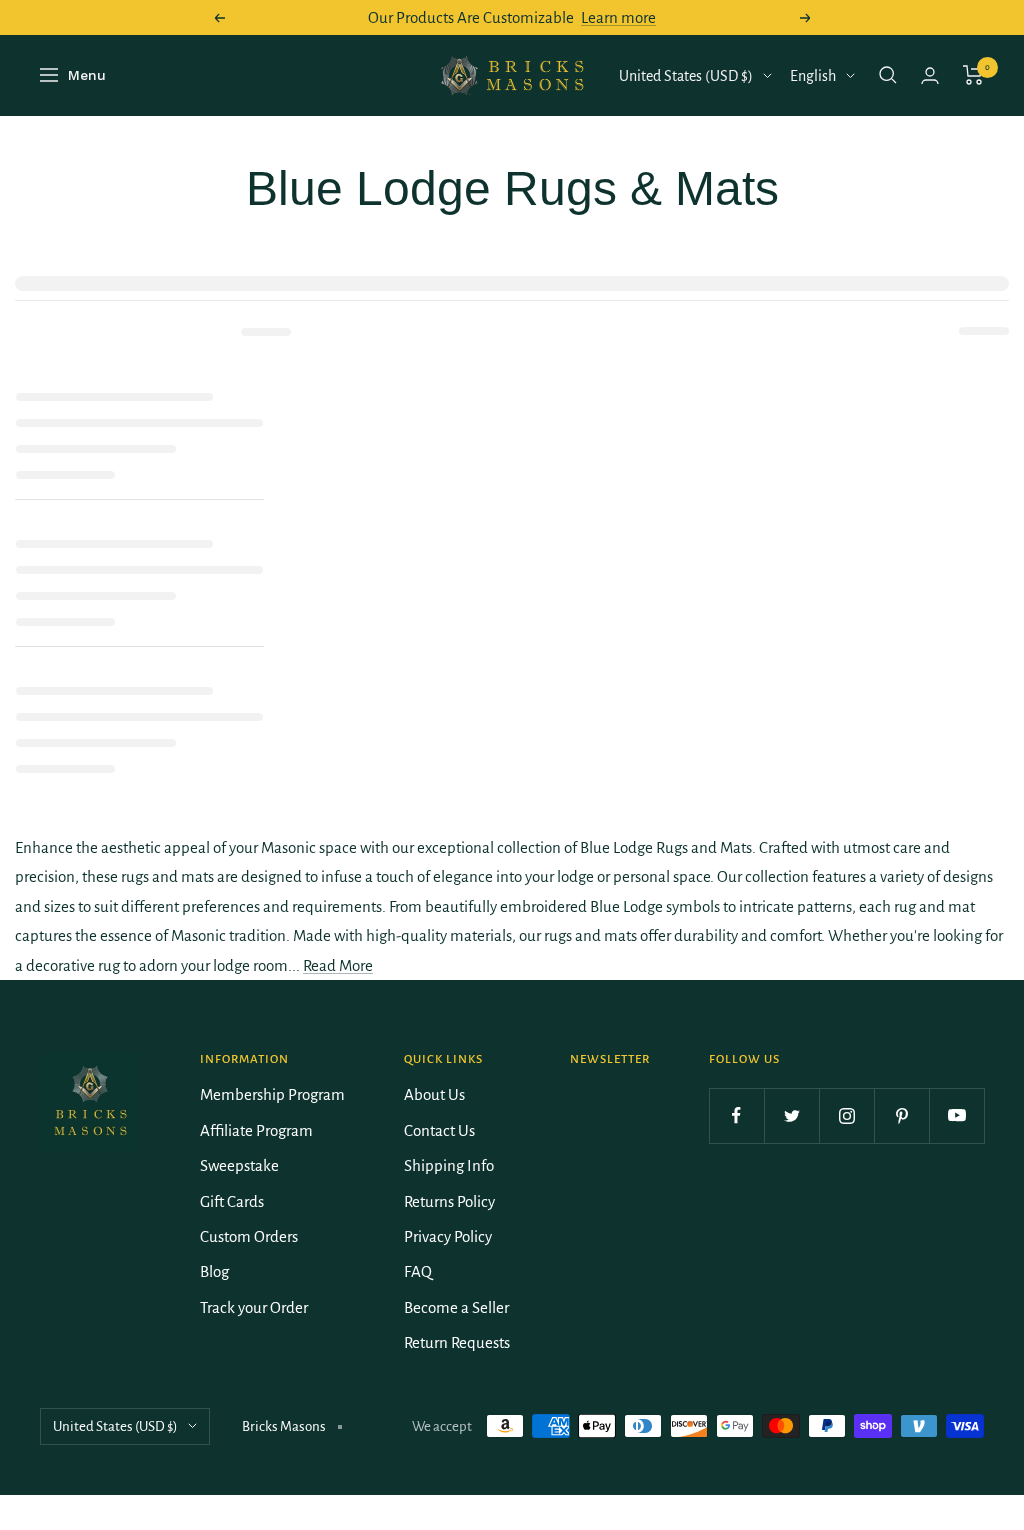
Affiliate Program (256, 1130)
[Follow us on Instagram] (846, 1115)
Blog (214, 1271)
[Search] (888, 75)
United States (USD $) (686, 76)
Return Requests (457, 1342)
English (813, 76)
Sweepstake (239, 1165)
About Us (434, 1094)
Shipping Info (449, 1165)
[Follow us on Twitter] (791, 1115)
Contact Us (439, 1130)
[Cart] (973, 75)
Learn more (618, 17)
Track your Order (254, 1307)
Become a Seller (456, 1307)
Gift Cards (232, 1201)
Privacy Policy (448, 1236)
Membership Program (272, 1094)
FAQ (418, 1271)
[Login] (930, 75)
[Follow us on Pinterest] (901, 1115)
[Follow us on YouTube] (956, 1115)
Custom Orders (249, 1236)
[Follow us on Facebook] (736, 1115)
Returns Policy (449, 1201)
